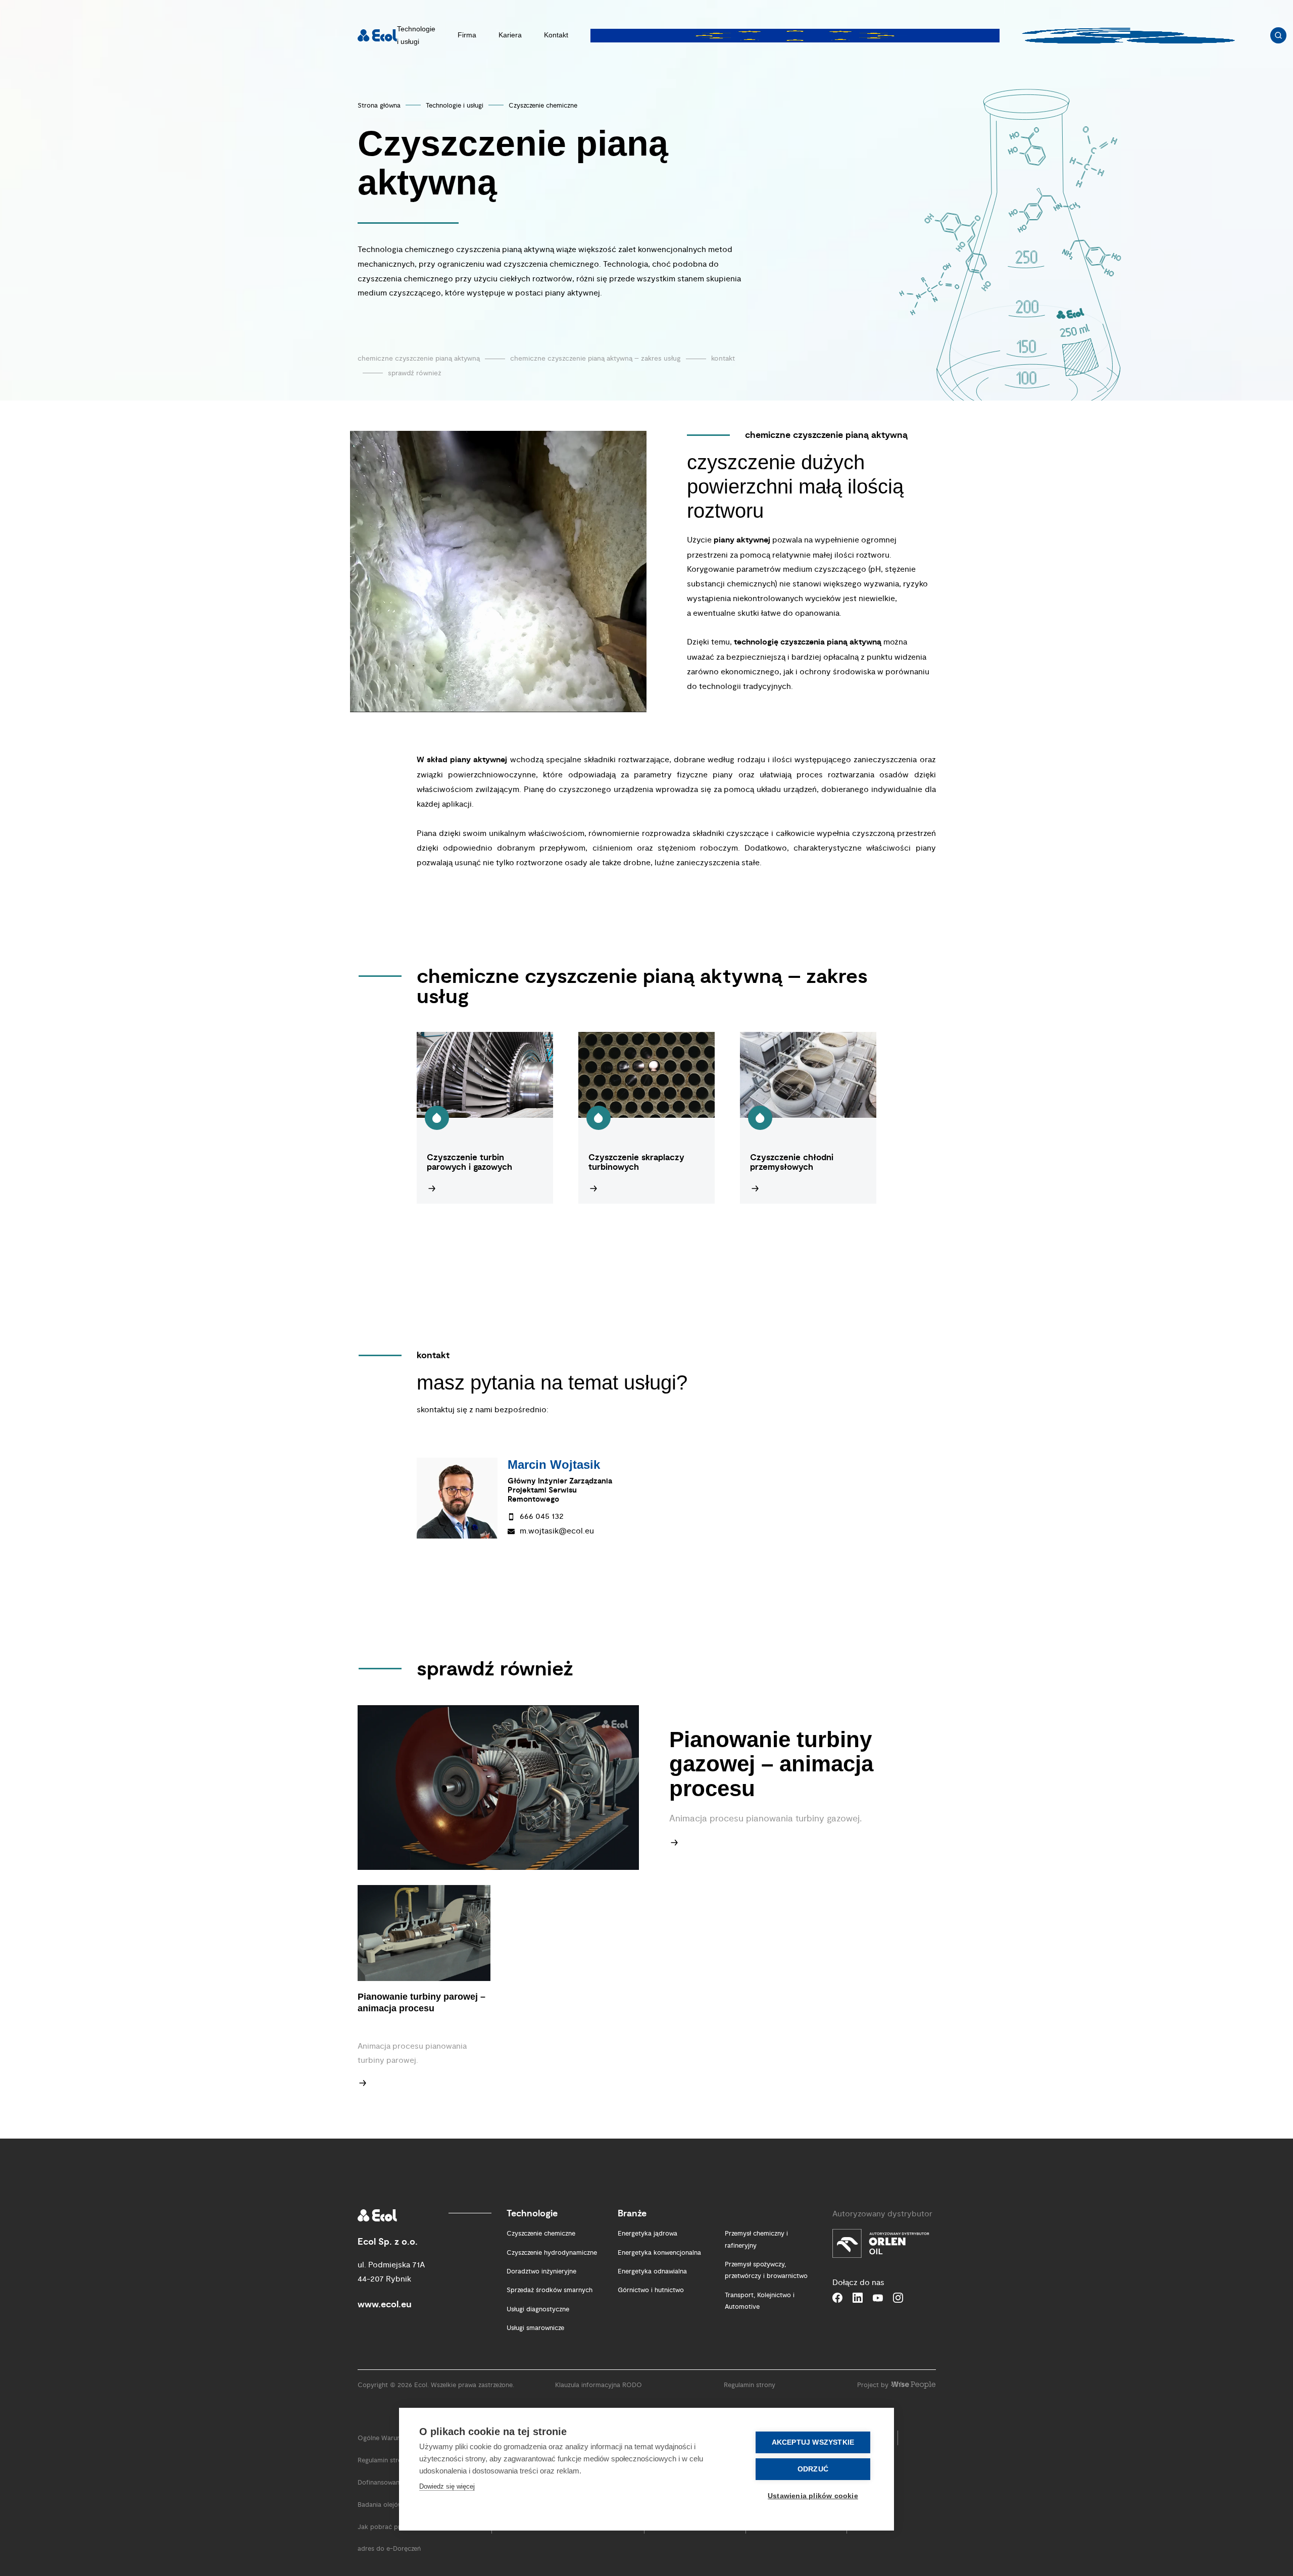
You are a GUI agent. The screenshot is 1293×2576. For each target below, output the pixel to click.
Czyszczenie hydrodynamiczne (552, 2253)
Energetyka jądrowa (648, 2234)
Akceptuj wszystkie (813, 2442)
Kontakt (556, 35)
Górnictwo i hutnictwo (651, 2290)
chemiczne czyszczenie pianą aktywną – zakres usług (595, 358)
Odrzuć (813, 2469)
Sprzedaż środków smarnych (550, 2290)
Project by (873, 2385)
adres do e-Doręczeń (389, 2549)
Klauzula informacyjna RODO (599, 2385)
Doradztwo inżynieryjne (541, 2271)
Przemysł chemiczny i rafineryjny (756, 2239)
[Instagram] (898, 2298)
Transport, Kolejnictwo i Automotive (760, 2301)
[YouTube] (878, 2298)
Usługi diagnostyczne (538, 2309)
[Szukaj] (1278, 35)
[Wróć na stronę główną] (377, 35)
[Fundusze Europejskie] (795, 35)
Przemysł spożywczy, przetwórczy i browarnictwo (766, 2270)
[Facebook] (837, 2298)
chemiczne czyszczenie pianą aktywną (419, 358)
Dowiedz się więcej (447, 2486)
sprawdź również (415, 373)
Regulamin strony (750, 2385)
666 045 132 (542, 1516)
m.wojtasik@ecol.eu (557, 1531)
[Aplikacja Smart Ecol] (1128, 35)
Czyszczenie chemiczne (543, 106)
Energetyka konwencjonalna (659, 2253)
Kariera (510, 35)
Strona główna (379, 106)
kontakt (723, 358)
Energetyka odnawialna (652, 2271)
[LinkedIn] (858, 2298)
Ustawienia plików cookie (813, 2496)
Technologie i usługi (455, 106)
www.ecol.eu (385, 2305)
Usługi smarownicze (535, 2328)
